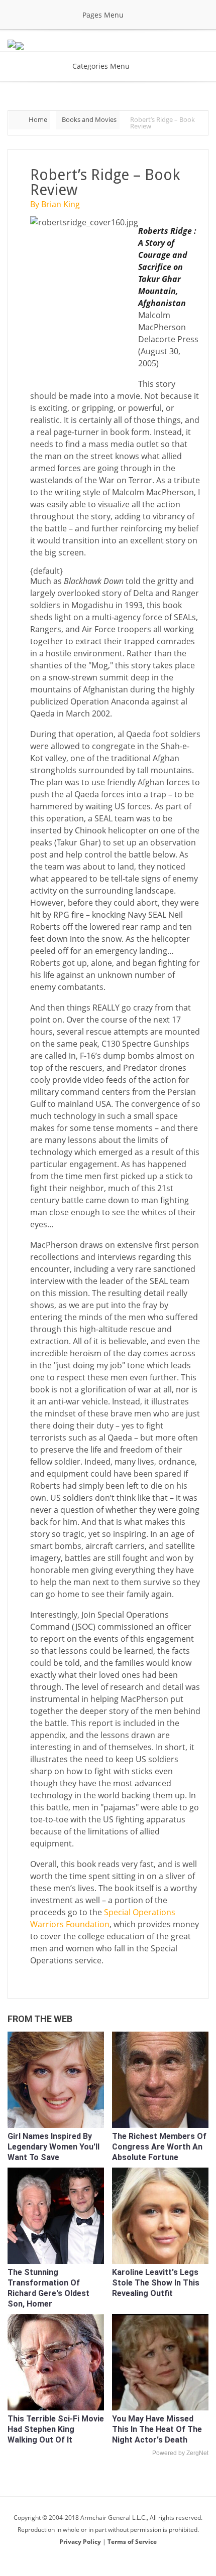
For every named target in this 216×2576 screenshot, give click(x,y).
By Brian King (55, 204)
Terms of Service (132, 2542)
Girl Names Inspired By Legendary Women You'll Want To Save (53, 2147)
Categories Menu (101, 66)
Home (38, 119)
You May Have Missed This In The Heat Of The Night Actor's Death (157, 2429)
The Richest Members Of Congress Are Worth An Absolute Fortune (159, 2147)
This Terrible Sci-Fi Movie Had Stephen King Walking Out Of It (56, 2429)
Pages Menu (103, 15)
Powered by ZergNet (180, 2453)
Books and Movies (89, 119)
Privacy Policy (81, 2542)
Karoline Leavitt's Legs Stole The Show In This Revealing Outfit (156, 2283)
